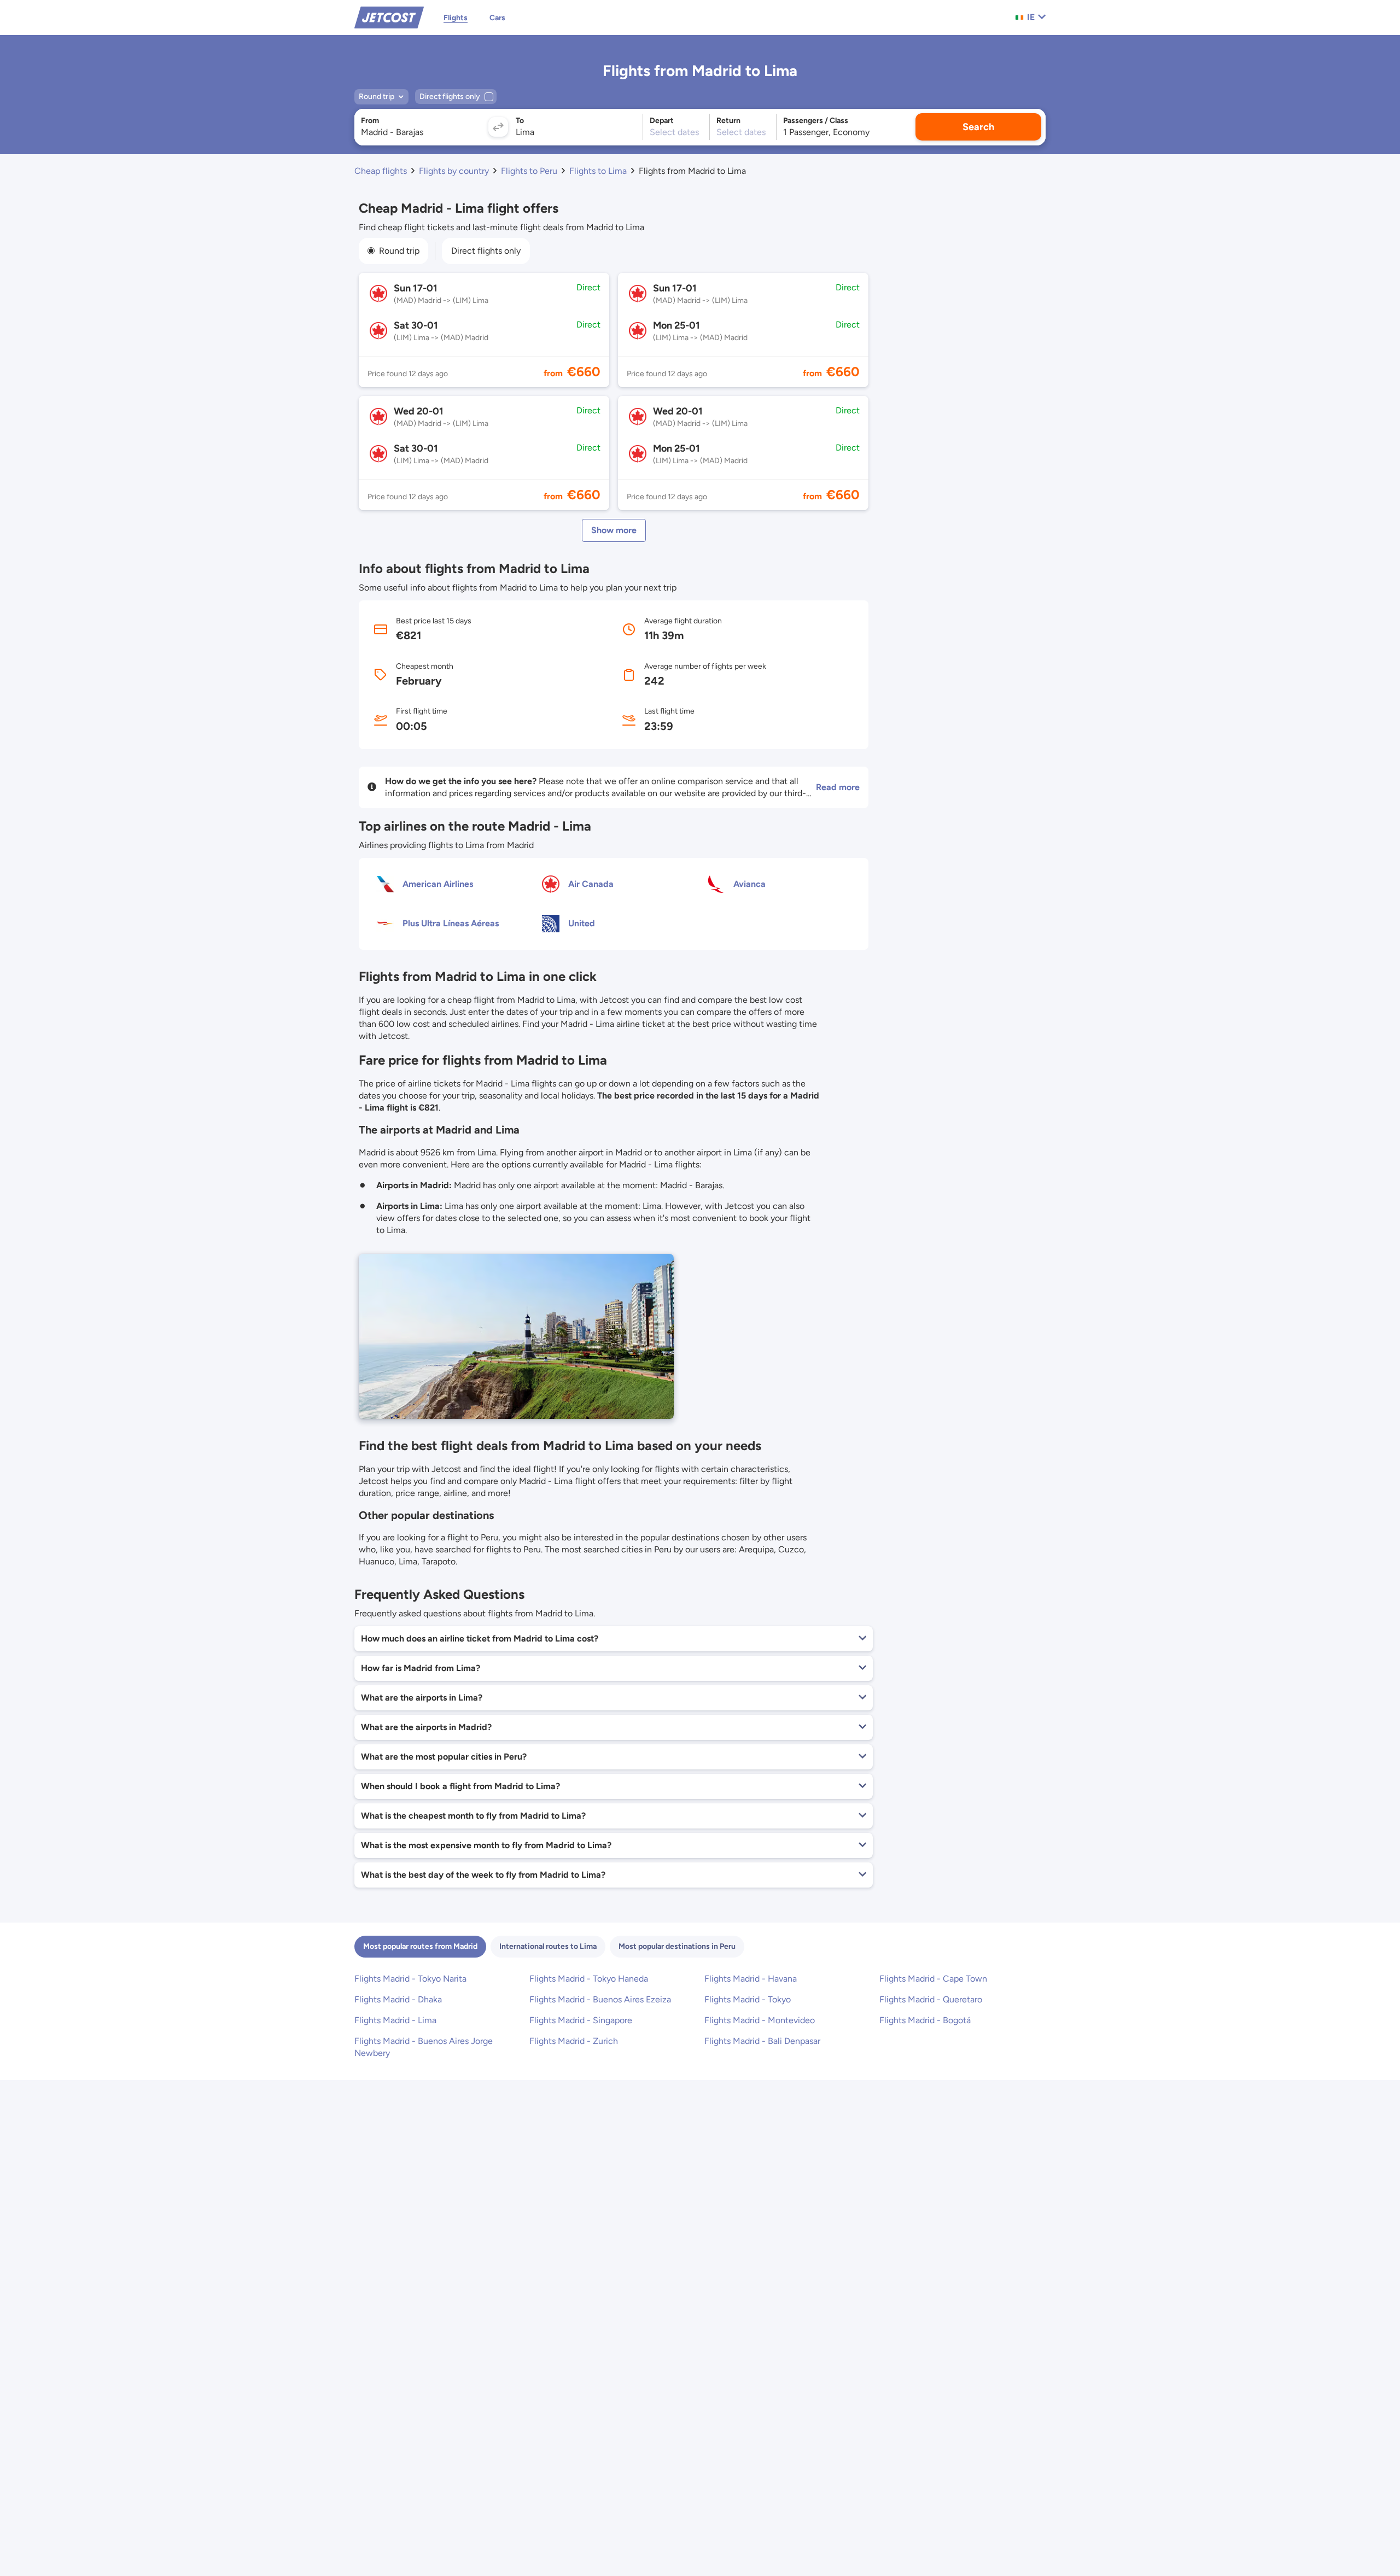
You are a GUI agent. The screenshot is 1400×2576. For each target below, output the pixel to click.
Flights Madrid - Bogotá (925, 2020)
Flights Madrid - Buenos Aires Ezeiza (600, 1999)
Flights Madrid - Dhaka (398, 1999)
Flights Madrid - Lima (395, 2020)
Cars (497, 18)
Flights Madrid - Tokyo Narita (410, 1979)
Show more (614, 530)
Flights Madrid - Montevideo (760, 2020)
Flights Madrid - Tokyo (748, 1999)
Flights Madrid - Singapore (581, 2020)
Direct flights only (486, 251)
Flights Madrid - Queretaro (931, 1999)
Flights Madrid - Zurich (574, 2041)
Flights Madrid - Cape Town (933, 1979)
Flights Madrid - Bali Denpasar (762, 2041)
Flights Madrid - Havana (751, 1979)
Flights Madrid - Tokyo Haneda (589, 1979)
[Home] (389, 17)
